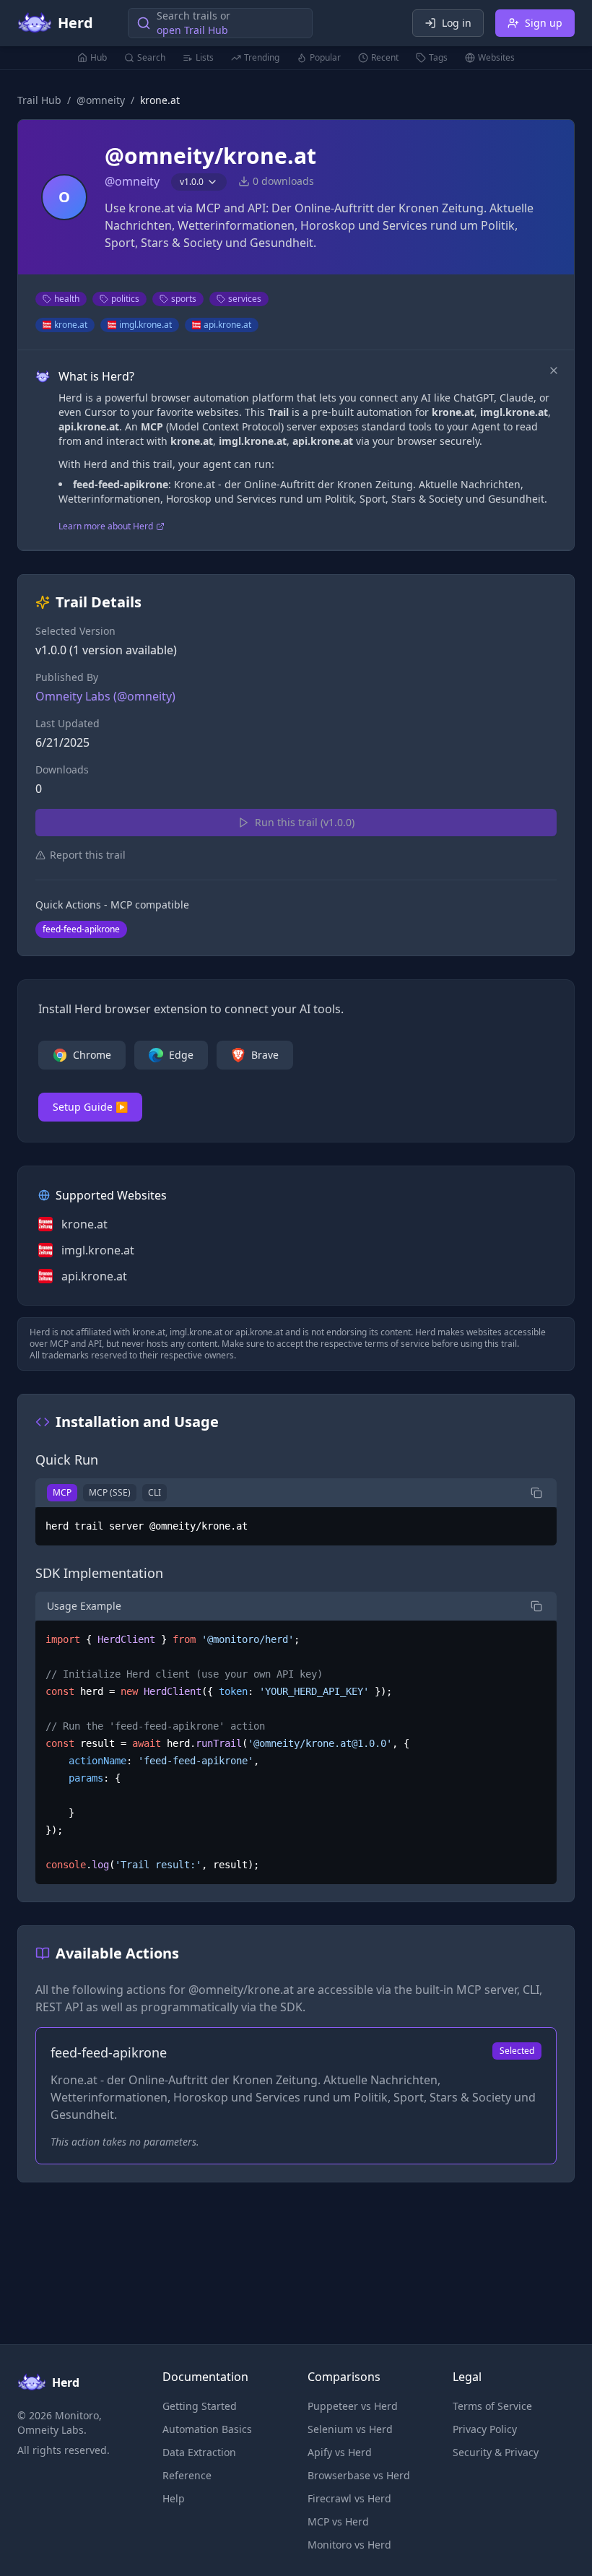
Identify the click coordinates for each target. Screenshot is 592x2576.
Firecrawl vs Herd (349, 2498)
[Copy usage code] (536, 1606)
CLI (154, 1492)
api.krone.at (227, 325)
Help (174, 2498)
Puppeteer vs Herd (353, 2406)
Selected (517, 2051)
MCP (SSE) (110, 1492)
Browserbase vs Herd (359, 2475)
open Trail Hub (192, 30)
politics (125, 299)
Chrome (92, 1055)
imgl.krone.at (145, 325)
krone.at (71, 325)
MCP (62, 1492)
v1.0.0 (192, 182)
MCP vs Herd (338, 2521)
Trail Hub (39, 100)
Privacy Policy (485, 2429)
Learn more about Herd (106, 526)
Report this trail (88, 855)
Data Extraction (199, 2452)
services (245, 299)
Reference (187, 2475)
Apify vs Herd (340, 2452)
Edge (181, 1055)
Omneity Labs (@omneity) (105, 696)
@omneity (101, 100)
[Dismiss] (554, 370)
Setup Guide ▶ (90, 1107)
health (67, 299)
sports (184, 299)
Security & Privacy (496, 2452)
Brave (265, 1055)
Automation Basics (207, 2429)
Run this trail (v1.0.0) (305, 822)
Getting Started (200, 2406)
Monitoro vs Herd (349, 2545)
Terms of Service (492, 2406)
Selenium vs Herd (350, 2429)
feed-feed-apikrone (81, 929)
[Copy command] (536, 1493)
